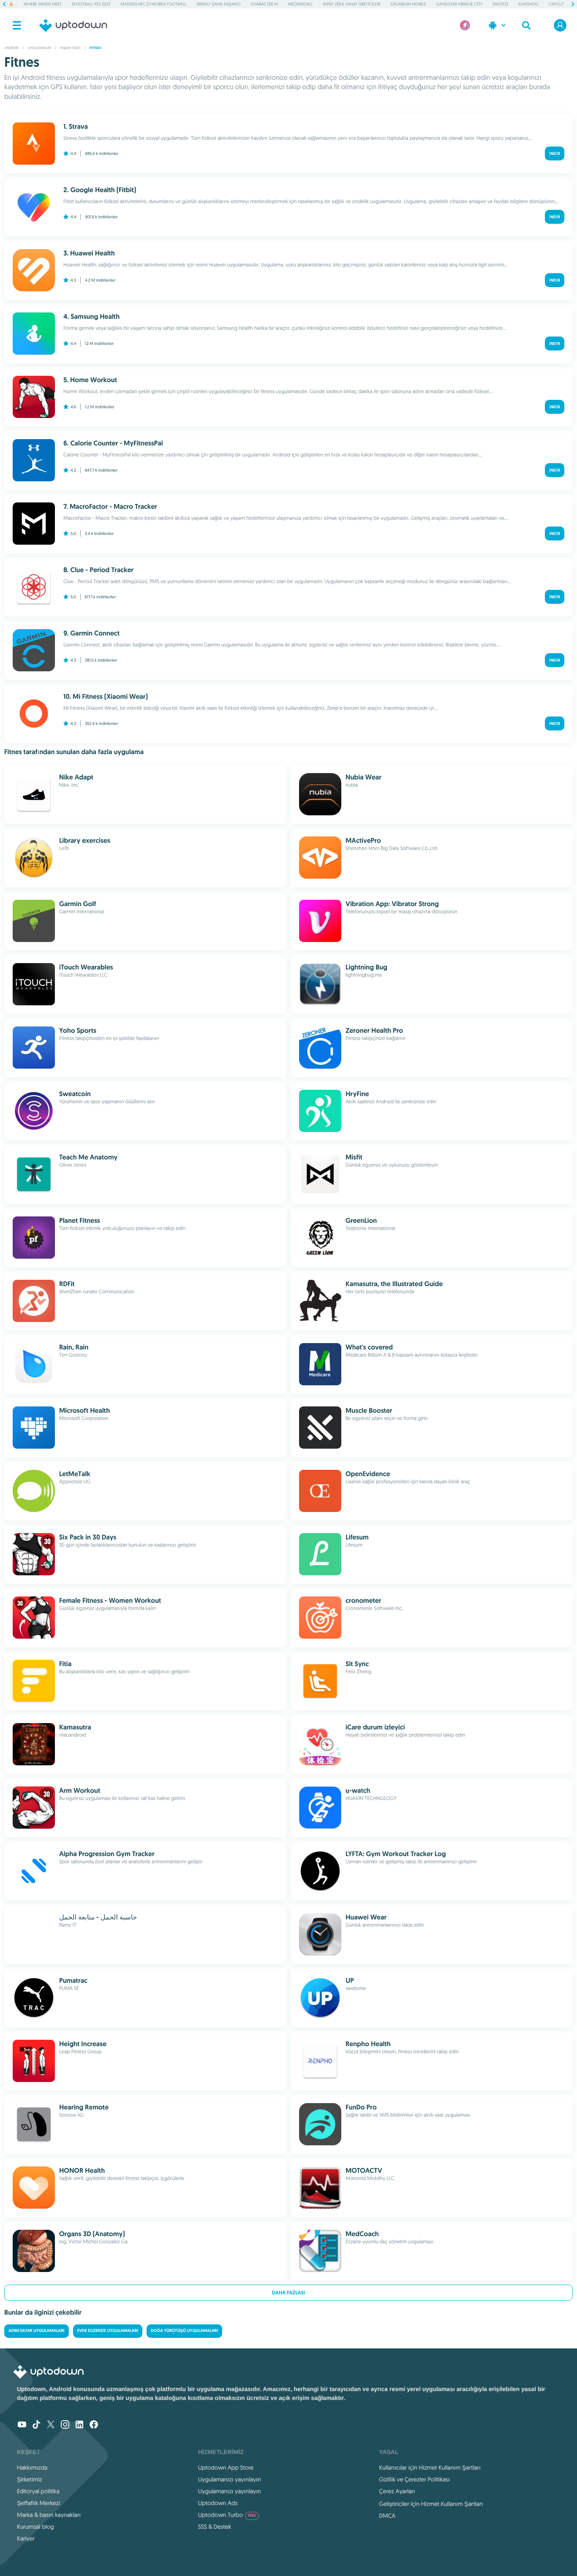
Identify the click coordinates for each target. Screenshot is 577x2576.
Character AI (264, 4)
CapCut (556, 4)
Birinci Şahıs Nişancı (218, 4)
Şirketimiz (30, 2479)
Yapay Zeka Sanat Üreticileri (351, 4)
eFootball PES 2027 (91, 4)
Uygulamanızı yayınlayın (230, 2479)
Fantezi (500, 4)
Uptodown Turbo (227, 2515)
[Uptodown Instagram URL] (65, 2425)
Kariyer (26, 2538)
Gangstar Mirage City (460, 4)
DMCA (387, 2516)
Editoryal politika (38, 2491)
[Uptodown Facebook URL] (94, 2425)
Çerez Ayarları (397, 2491)
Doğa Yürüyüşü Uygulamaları (184, 2331)
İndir (555, 153)
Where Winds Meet (43, 4)
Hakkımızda (32, 2467)
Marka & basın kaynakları (49, 2515)
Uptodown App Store (226, 2467)
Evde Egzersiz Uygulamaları (108, 2331)
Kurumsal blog (35, 2527)
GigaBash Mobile (408, 4)
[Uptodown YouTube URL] (22, 2425)
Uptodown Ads (218, 2503)
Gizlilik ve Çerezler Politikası (414, 2479)
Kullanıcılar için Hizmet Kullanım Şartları (430, 2467)
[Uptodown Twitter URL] (51, 2425)
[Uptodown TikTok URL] (36, 2425)
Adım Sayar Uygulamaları (37, 2331)
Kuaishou (528, 4)
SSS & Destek (215, 2527)
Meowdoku (300, 4)
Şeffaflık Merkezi (38, 2503)
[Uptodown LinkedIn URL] (79, 2425)
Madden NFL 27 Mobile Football (154, 4)
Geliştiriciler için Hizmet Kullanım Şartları (431, 2504)
